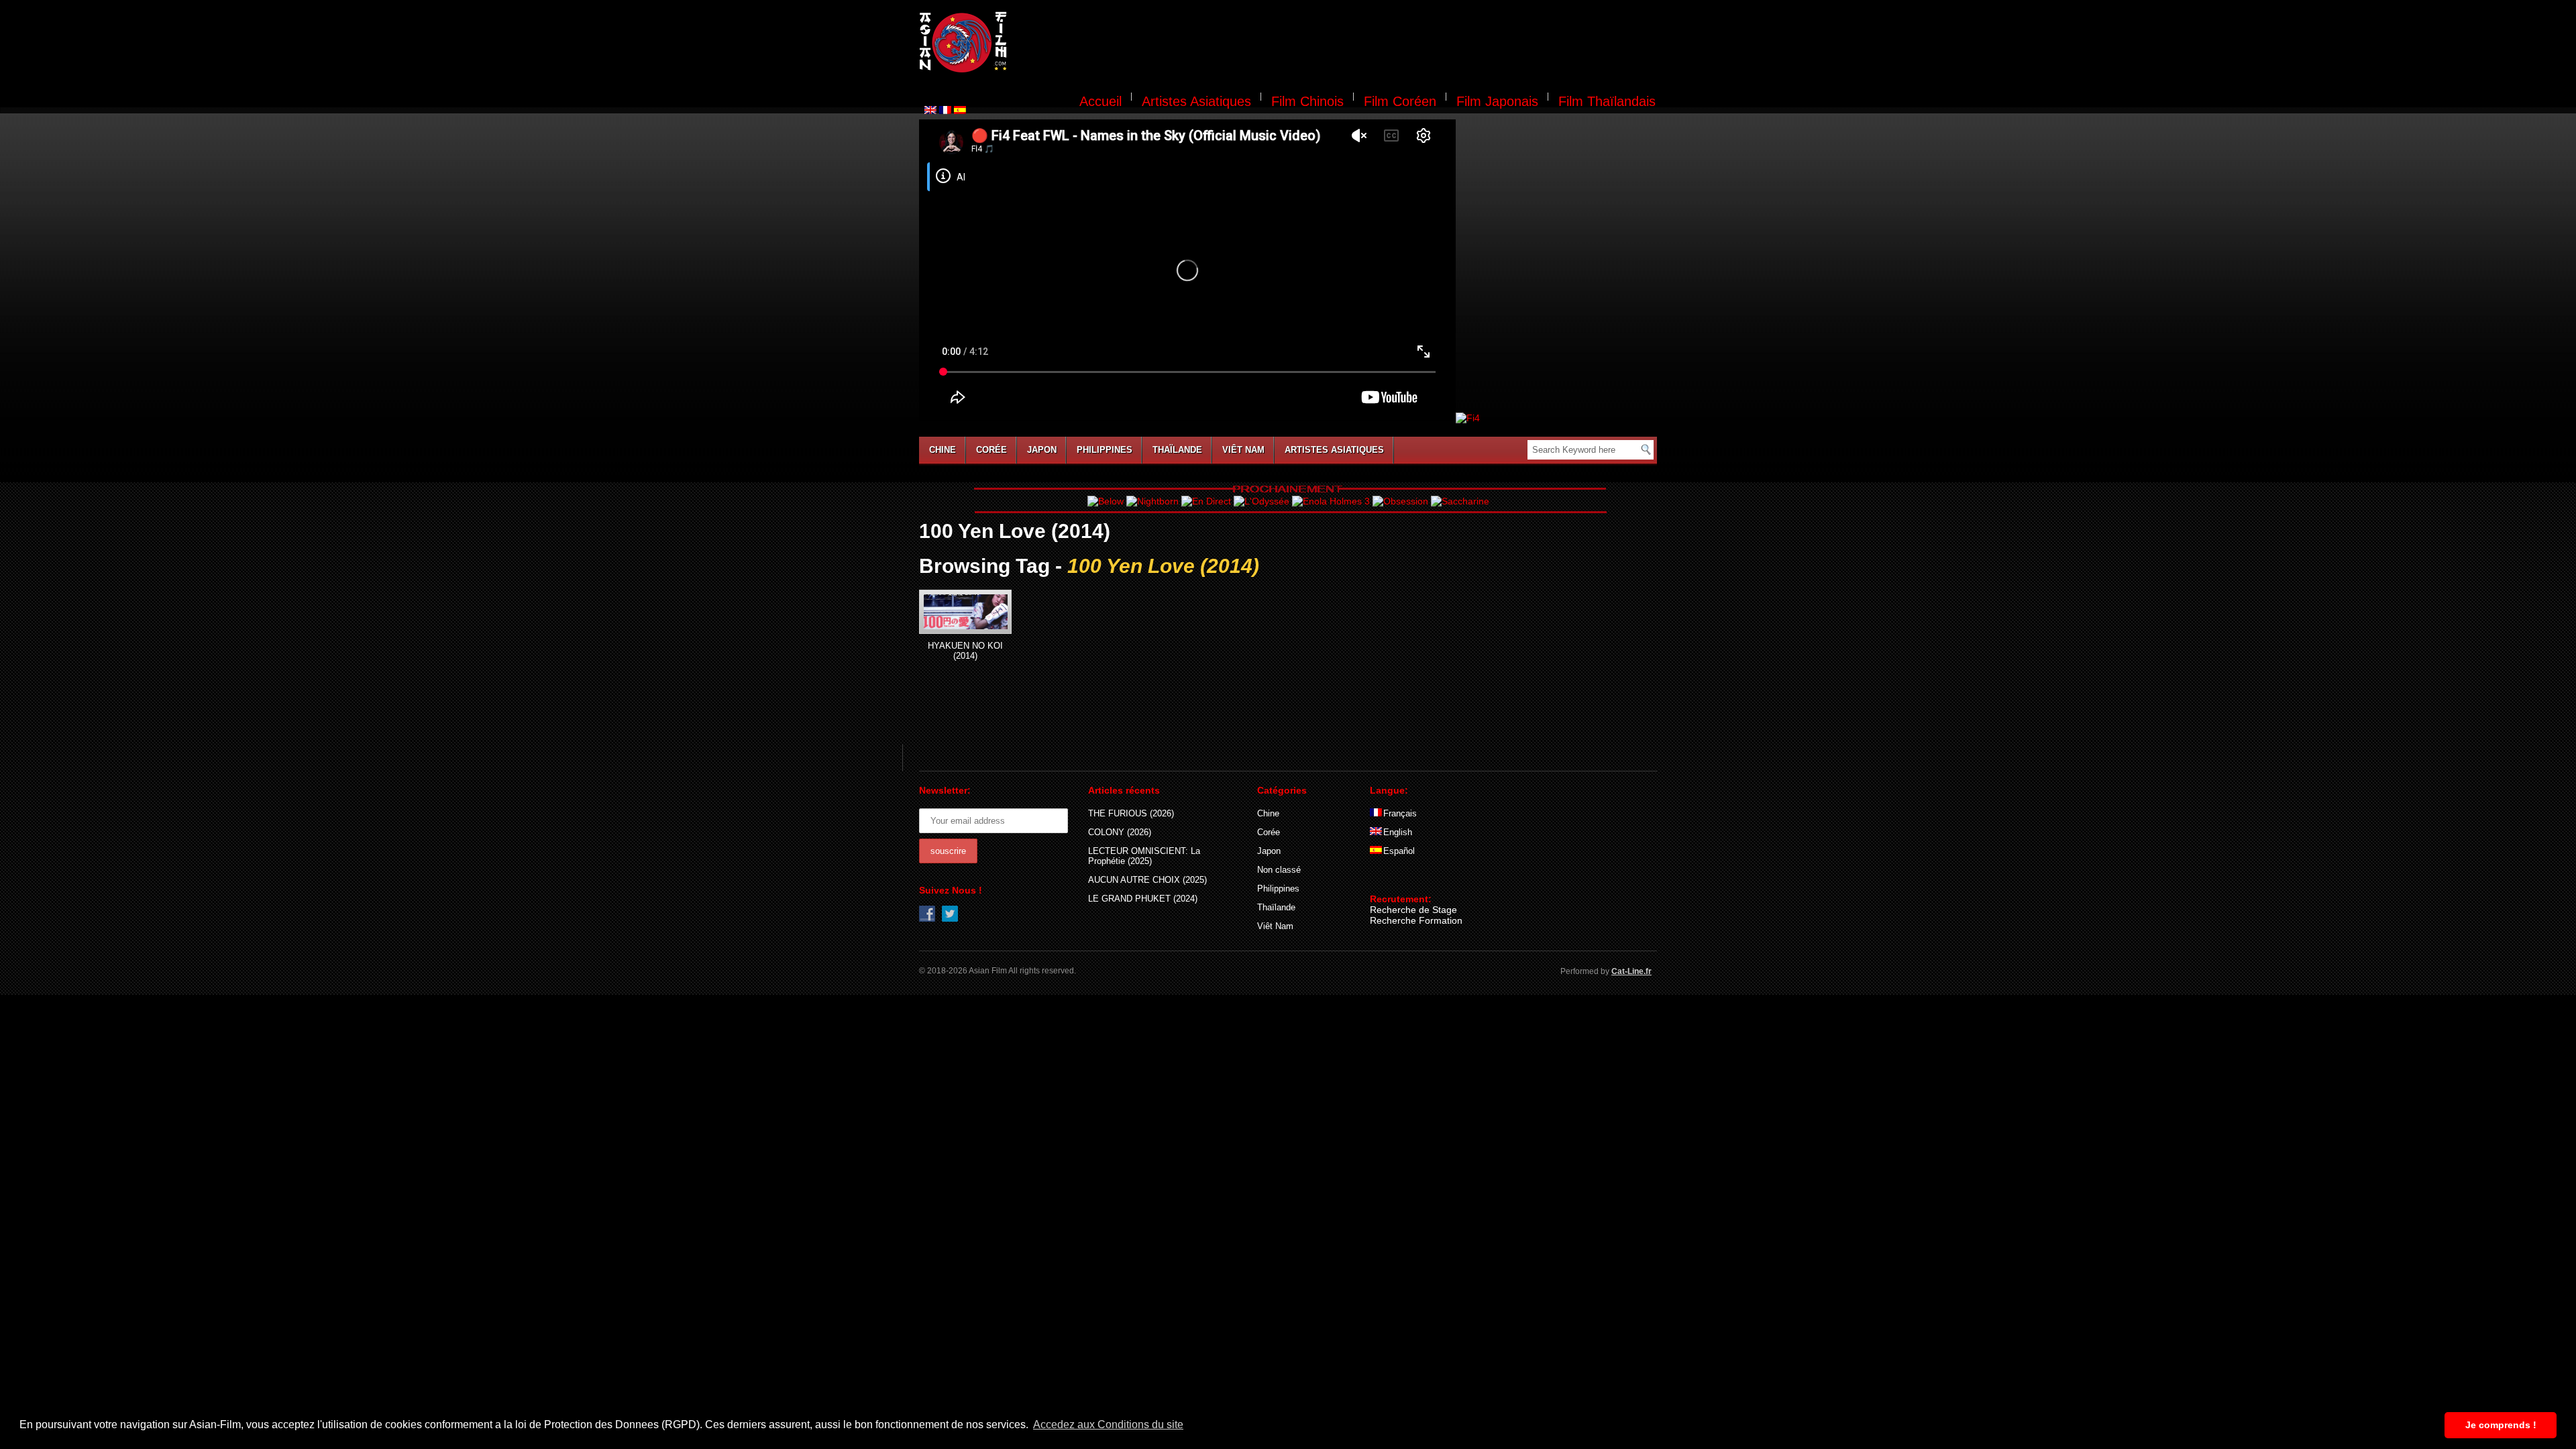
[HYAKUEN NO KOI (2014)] (965, 612)
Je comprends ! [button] (2501, 1425)
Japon (1042, 450)
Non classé (1279, 870)
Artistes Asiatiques (1196, 101)
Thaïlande (1177, 450)
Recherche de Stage (1413, 910)
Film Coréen (1400, 101)
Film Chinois (1307, 101)
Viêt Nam (1243, 450)
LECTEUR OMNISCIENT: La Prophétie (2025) (1144, 856)
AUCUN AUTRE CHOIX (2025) (1147, 880)
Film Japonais (1497, 101)
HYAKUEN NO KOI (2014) (965, 651)
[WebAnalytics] (1397, 879)
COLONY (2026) (1120, 832)
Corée (991, 450)
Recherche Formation (1416, 920)
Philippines (1105, 450)
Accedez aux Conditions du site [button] (1108, 1425)
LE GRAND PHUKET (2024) (1143, 899)
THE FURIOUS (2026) (1131, 813)
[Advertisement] (1340, 44)
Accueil (1101, 101)
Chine (943, 450)
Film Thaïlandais (1607, 101)
